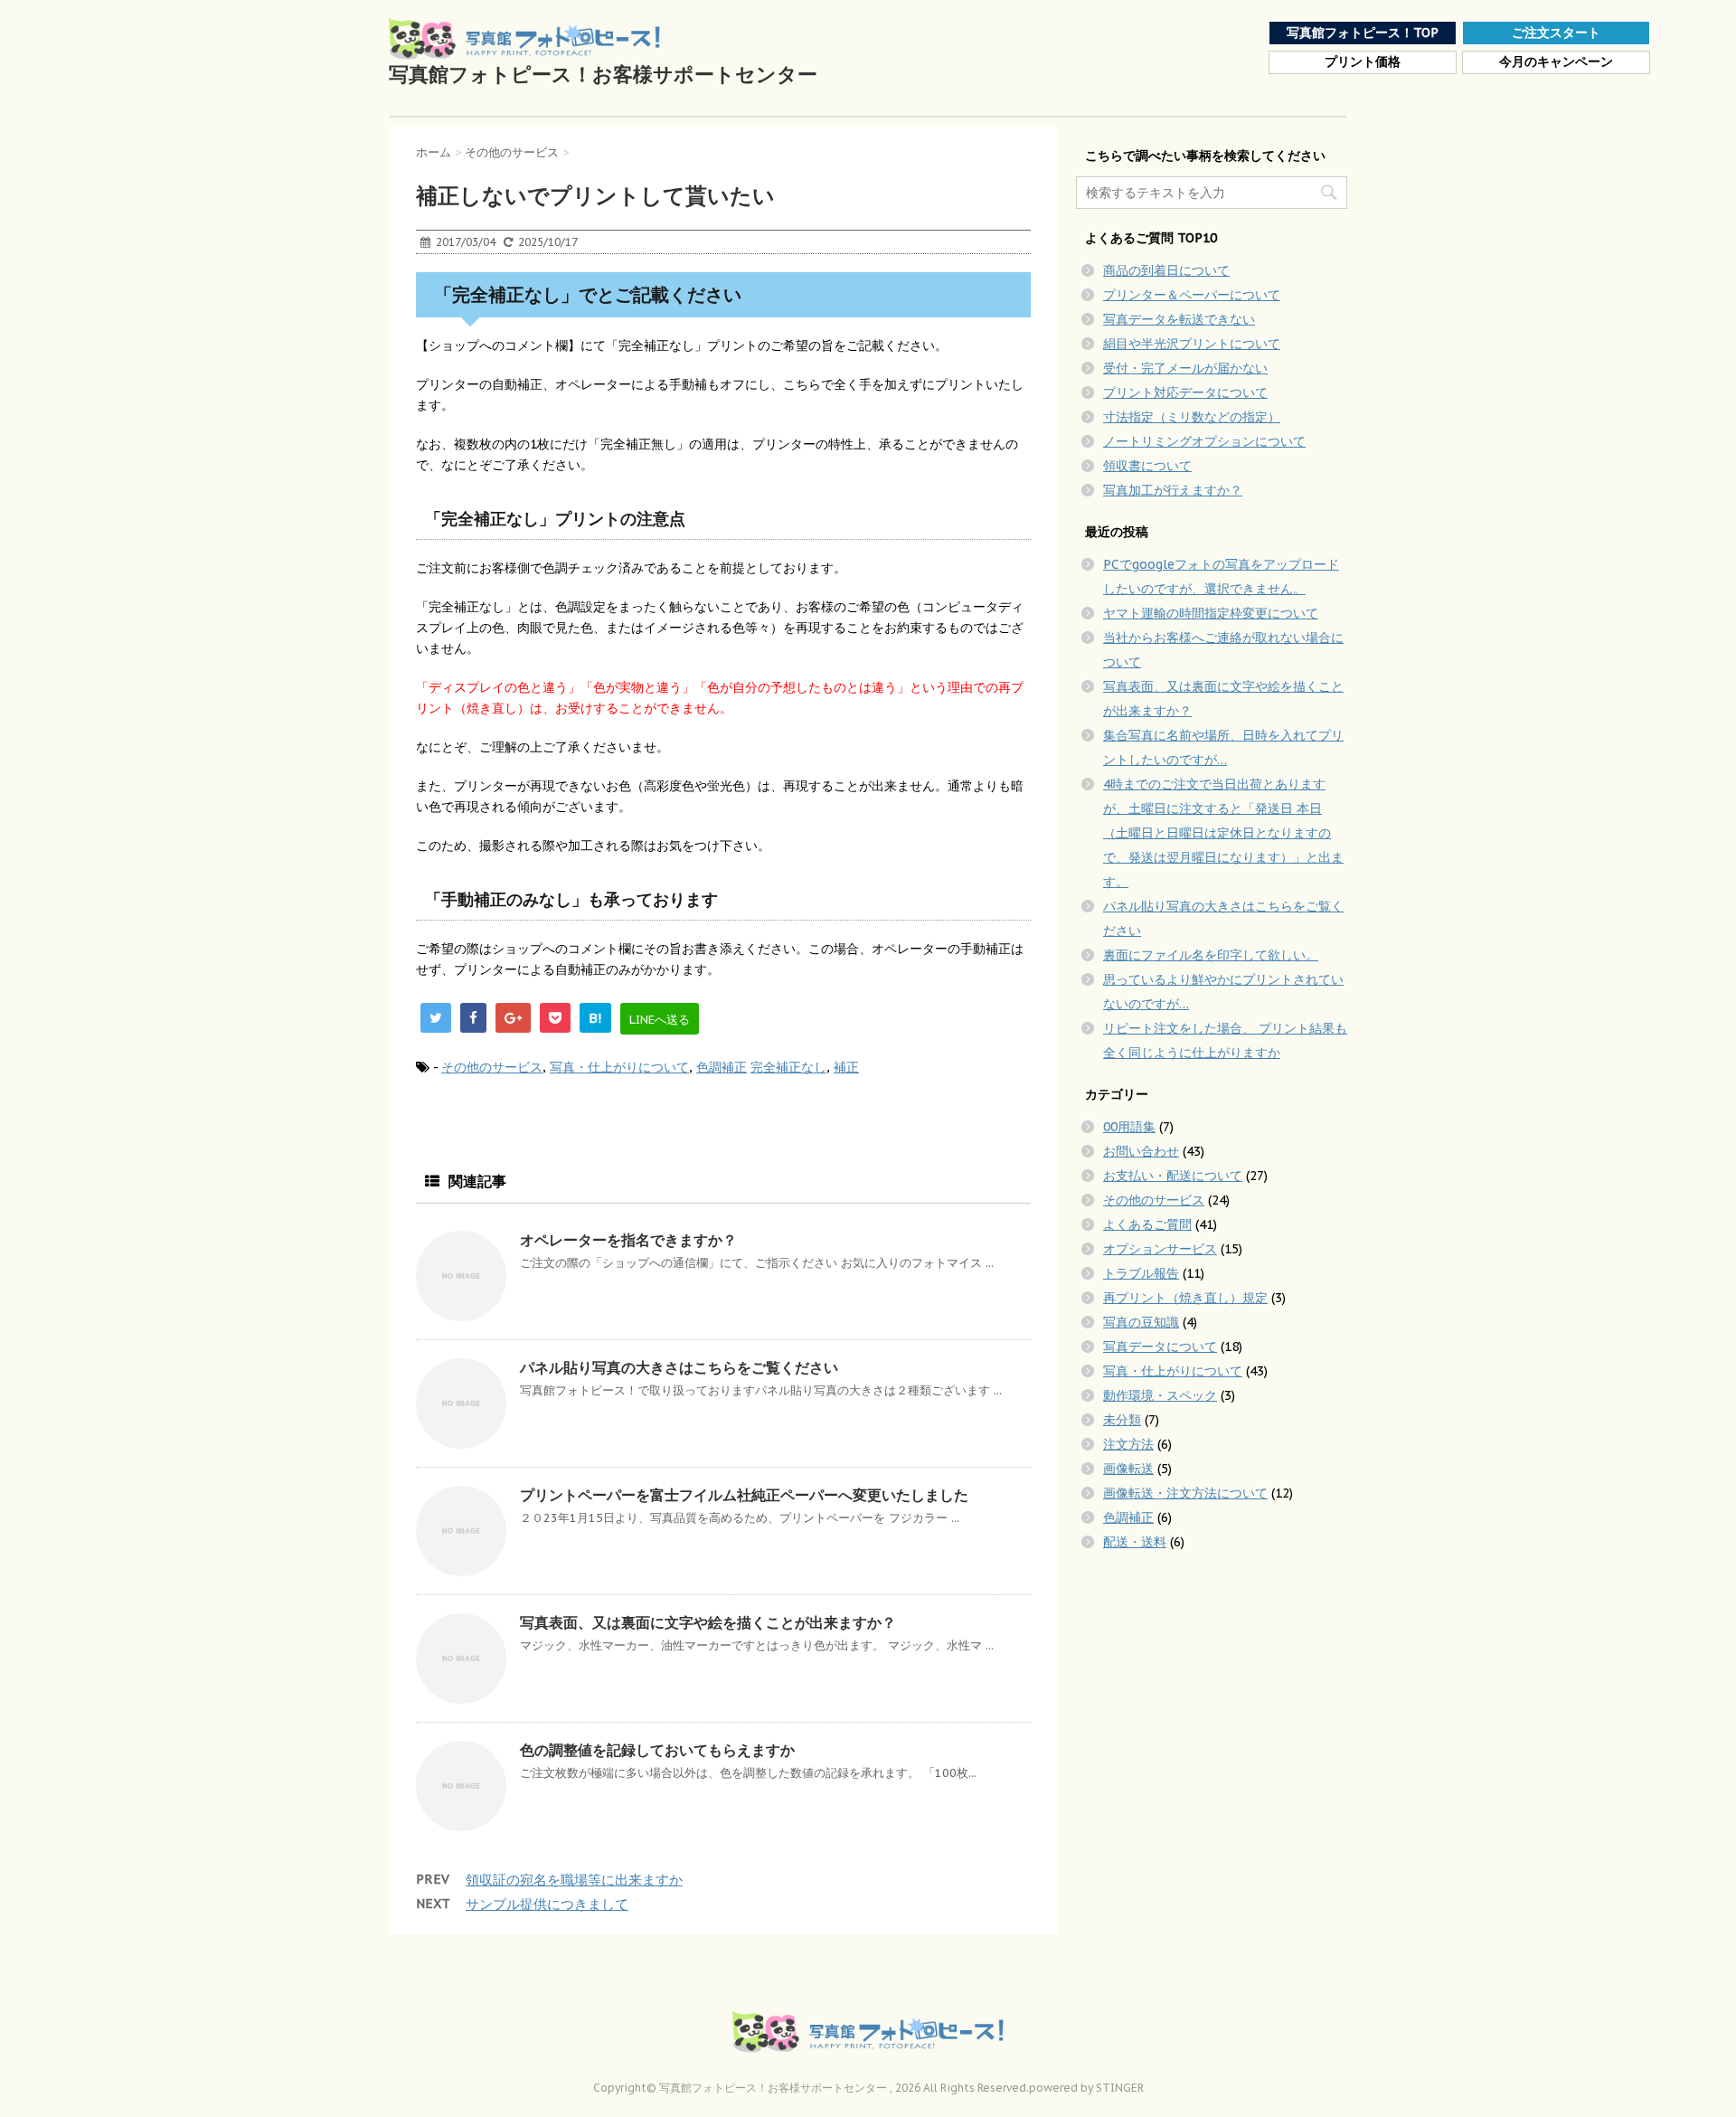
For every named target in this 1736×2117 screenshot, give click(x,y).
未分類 (1122, 1420)
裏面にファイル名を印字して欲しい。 (1211, 955)
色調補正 (722, 1067)
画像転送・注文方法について (1185, 1493)
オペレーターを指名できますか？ (628, 1240)
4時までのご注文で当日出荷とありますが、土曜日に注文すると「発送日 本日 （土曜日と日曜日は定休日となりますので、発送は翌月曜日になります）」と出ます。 (1223, 833)
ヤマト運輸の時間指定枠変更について (1211, 613)
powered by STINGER (1086, 2088)
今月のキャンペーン (1556, 62)
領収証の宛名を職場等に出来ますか (574, 1880)
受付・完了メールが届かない (1185, 368)
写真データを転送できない (1179, 319)
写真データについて (1160, 1347)
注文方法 (1128, 1444)
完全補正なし (788, 1067)
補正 (846, 1067)
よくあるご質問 (1147, 1224)
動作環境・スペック (1160, 1395)
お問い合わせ (1141, 1151)
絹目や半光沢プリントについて (1192, 344)
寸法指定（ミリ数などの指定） (1192, 417)
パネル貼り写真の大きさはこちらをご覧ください (679, 1367)
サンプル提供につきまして (547, 1904)
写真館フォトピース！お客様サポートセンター (603, 74)
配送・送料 (1135, 1542)
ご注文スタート (1556, 33)
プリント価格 (1363, 62)
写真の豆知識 (1141, 1322)
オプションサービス (1160, 1249)
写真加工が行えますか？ (1173, 490)
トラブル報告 (1141, 1273)
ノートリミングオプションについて (1204, 441)
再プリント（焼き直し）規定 (1185, 1298)
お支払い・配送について (1173, 1176)
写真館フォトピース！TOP (1363, 33)
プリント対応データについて (1185, 392)
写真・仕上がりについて (619, 1067)
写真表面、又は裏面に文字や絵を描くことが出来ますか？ (708, 1622)
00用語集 (1129, 1127)
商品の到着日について (1166, 270)
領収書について (1147, 466)
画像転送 (1128, 1469)
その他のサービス (492, 1067)
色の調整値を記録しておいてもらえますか (657, 1750)
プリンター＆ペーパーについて (1192, 295)
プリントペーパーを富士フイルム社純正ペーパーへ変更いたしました (744, 1495)
